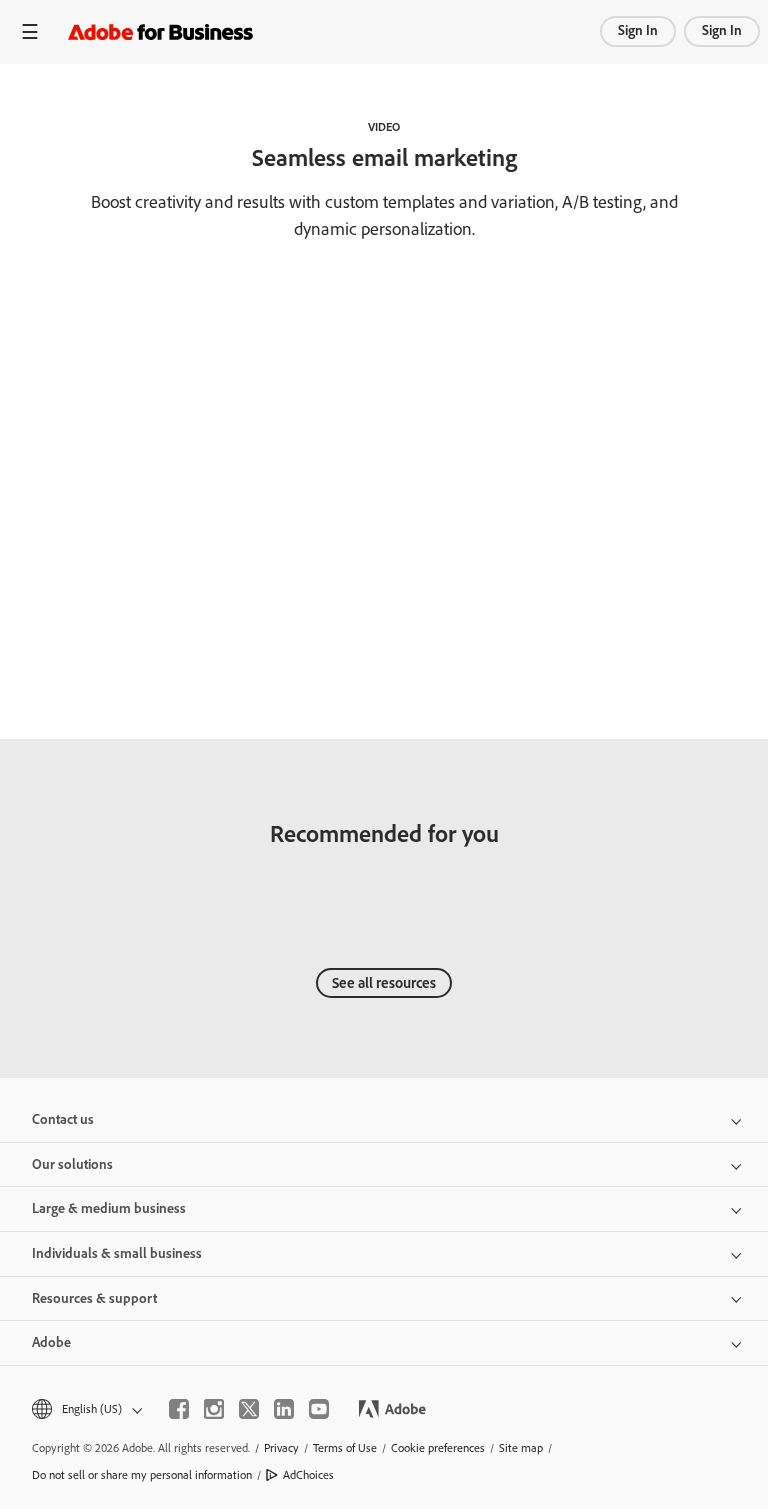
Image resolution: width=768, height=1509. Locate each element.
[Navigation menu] (30, 31)
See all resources (384, 983)
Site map (521, 1448)
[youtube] (319, 1409)
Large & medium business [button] (109, 1208)
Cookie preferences (438, 1448)
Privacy (281, 1448)
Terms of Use (345, 1448)
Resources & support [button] (94, 1298)
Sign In (638, 30)
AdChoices (308, 1475)
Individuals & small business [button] (117, 1253)
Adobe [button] (51, 1342)
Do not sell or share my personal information (142, 1475)
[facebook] (179, 1409)
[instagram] (214, 1409)
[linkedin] (284, 1409)
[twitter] (249, 1409)
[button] (85, 1409)
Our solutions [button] (72, 1164)
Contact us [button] (63, 1119)
